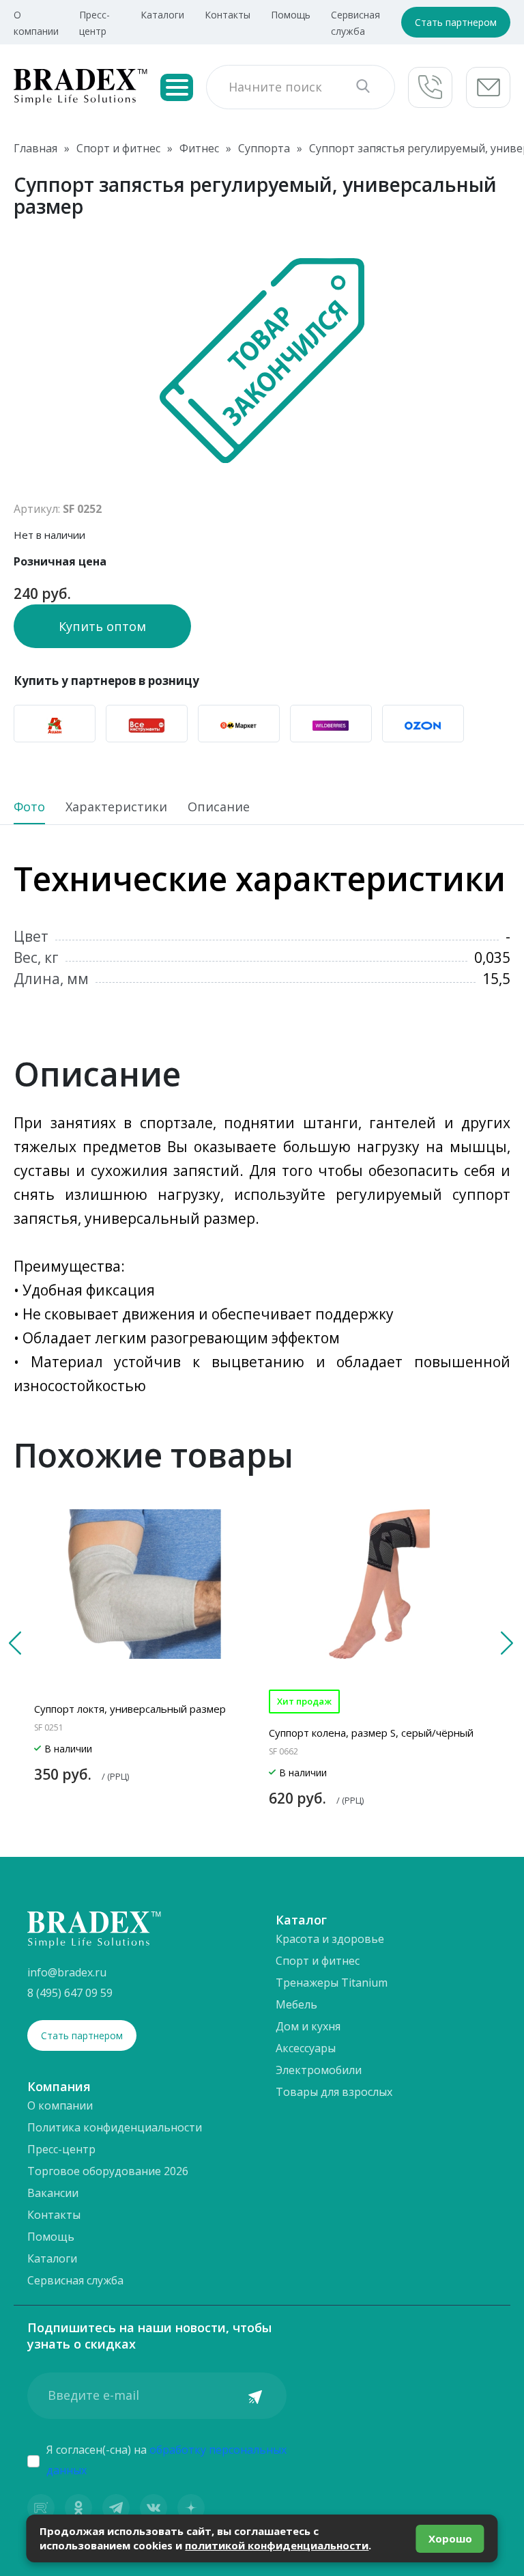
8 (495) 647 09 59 (70, 1993)
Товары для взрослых (334, 2092)
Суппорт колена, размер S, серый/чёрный (371, 1733)
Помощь (291, 15)
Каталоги (162, 15)
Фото (29, 808)
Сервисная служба (75, 2280)
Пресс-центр (61, 2149)
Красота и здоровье (330, 1939)
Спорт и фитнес (318, 1961)
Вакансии (53, 2193)
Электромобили (319, 2070)
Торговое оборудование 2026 (108, 2171)
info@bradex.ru (67, 1972)
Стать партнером (456, 22)
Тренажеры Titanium (332, 1983)
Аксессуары (306, 2048)
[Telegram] (116, 2508)
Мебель (296, 2004)
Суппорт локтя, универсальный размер (130, 1709)
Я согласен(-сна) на (166, 2460)
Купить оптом (102, 626)
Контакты (228, 15)
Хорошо (450, 2538)
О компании (60, 2105)
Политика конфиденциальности (115, 2127)
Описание (219, 808)
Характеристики (116, 808)
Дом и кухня (308, 2026)
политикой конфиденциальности (277, 2545)
